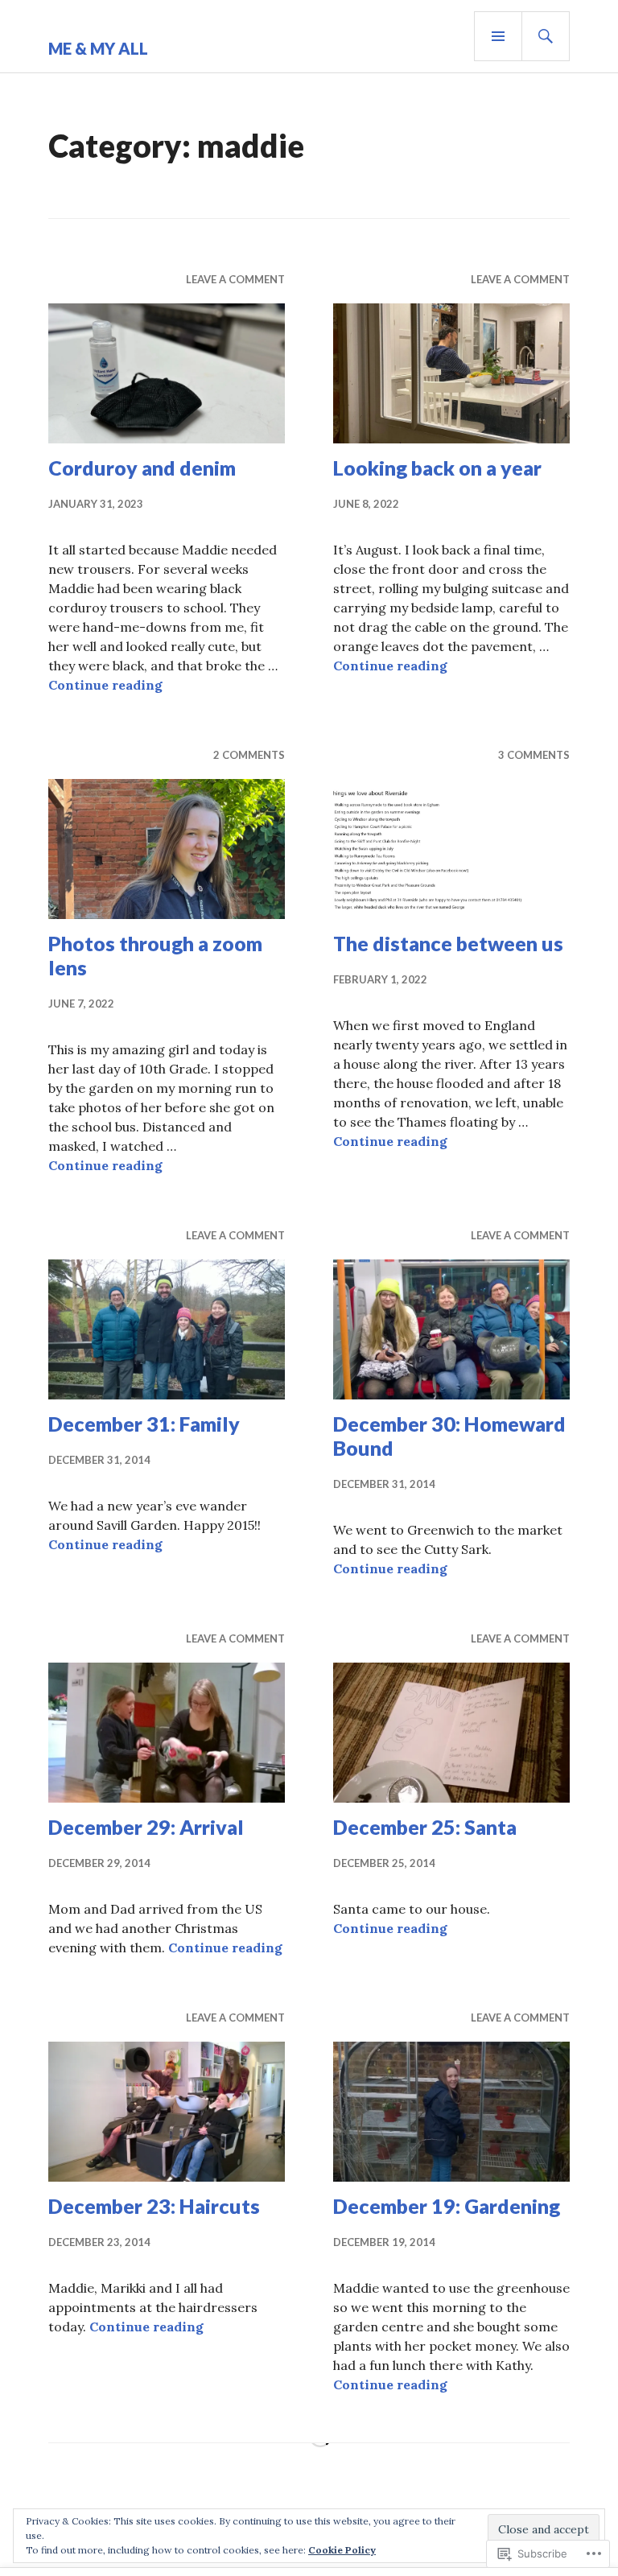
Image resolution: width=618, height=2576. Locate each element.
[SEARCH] (546, 36)
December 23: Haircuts (154, 2206)
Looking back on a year (437, 468)
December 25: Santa (425, 1827)
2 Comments (249, 755)
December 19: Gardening (447, 2206)
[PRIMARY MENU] (498, 36)
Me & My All (98, 48)
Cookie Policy (342, 2550)
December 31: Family (144, 1424)
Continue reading (105, 685)
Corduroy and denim (142, 468)
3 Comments (534, 755)
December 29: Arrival (146, 1827)
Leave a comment (235, 279)
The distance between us (448, 943)
